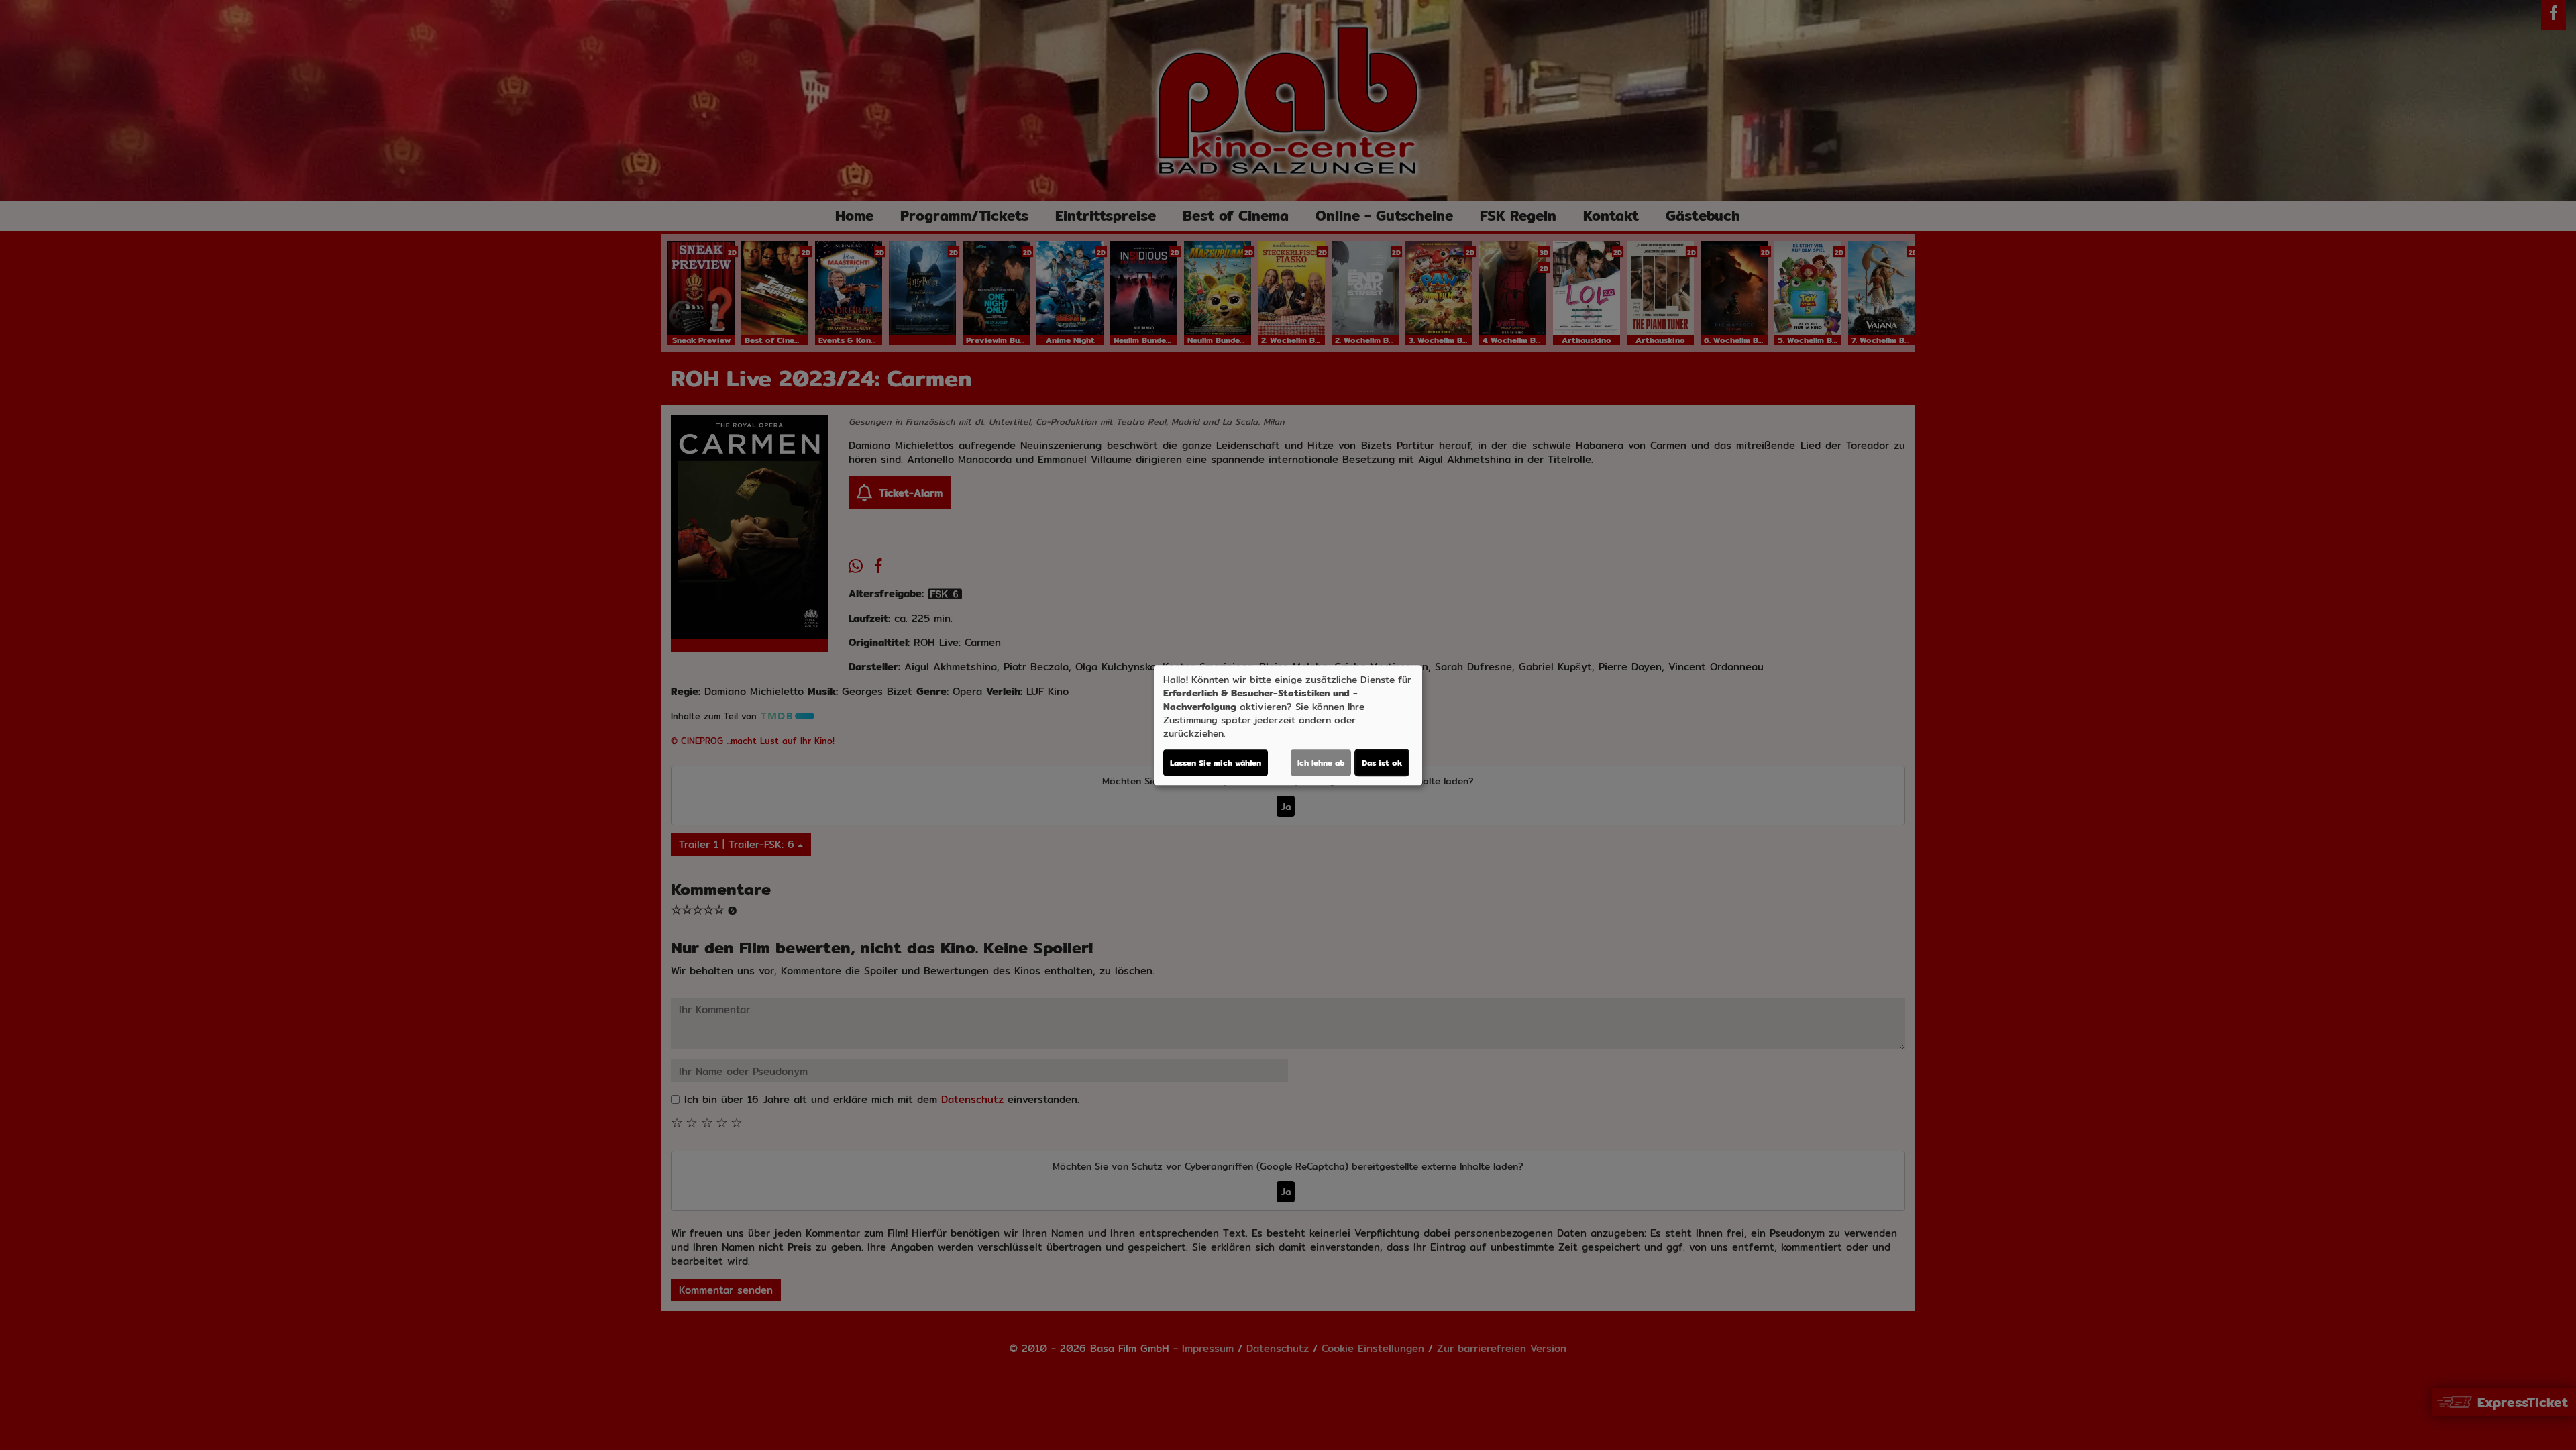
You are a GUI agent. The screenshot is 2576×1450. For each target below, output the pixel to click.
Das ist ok (1382, 763)
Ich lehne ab (1321, 763)
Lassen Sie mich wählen (1216, 763)
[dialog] (1288, 725)
